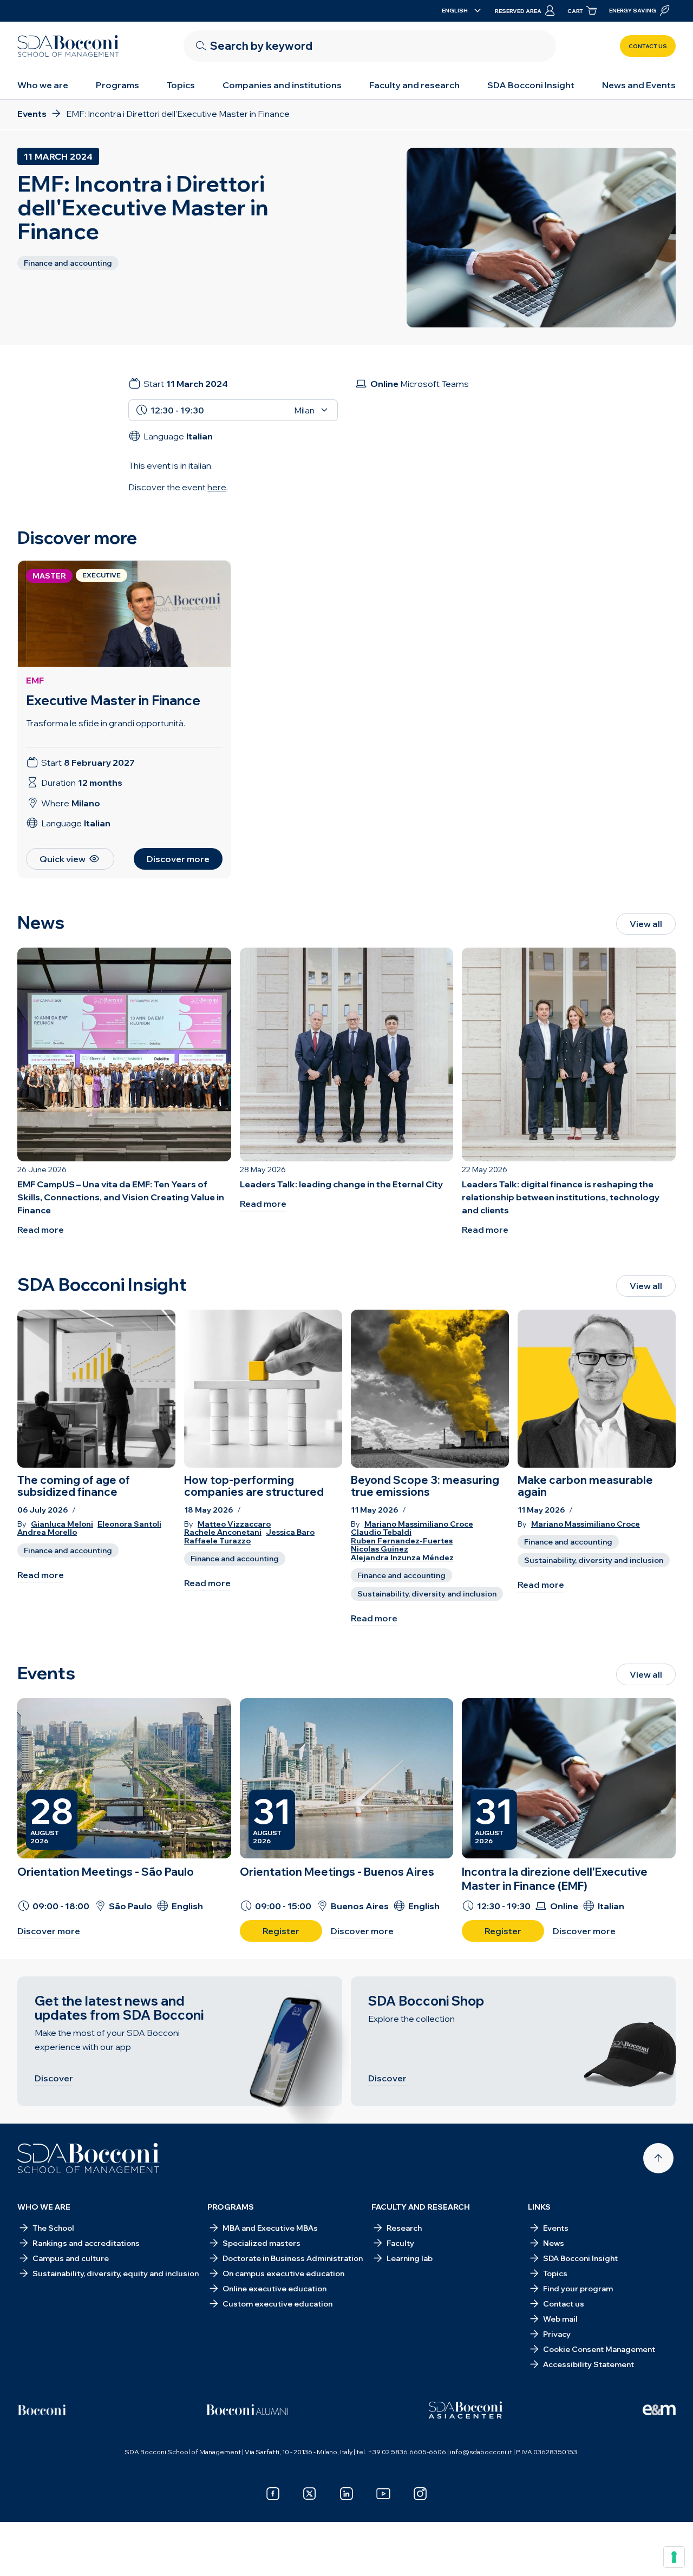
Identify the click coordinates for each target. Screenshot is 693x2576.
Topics (181, 85)
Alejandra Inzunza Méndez (402, 1558)
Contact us (648, 46)
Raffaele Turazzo (217, 1541)
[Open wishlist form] (346, 2551)
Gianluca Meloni (62, 1524)
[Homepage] (89, 2158)
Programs (117, 85)
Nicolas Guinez (380, 1549)
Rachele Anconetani (223, 1532)
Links (539, 2207)
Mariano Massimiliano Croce (419, 1524)
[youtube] (383, 2494)
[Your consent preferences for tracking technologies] (674, 2557)
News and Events (639, 85)
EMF (35, 680)
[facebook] (273, 2494)
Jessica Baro (290, 1532)
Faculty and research (414, 85)
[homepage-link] (68, 46)
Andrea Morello (47, 1532)
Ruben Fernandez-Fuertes (402, 1541)
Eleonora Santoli (129, 1524)
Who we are (43, 85)
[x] (310, 2494)
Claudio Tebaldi (381, 1532)
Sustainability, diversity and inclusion (427, 1594)
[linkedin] (346, 2494)
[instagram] (420, 2494)
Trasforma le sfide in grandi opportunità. (106, 723)
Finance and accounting (68, 1550)
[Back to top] (658, 2158)
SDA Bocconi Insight (531, 85)
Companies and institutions (282, 85)
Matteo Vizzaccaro (234, 1524)
